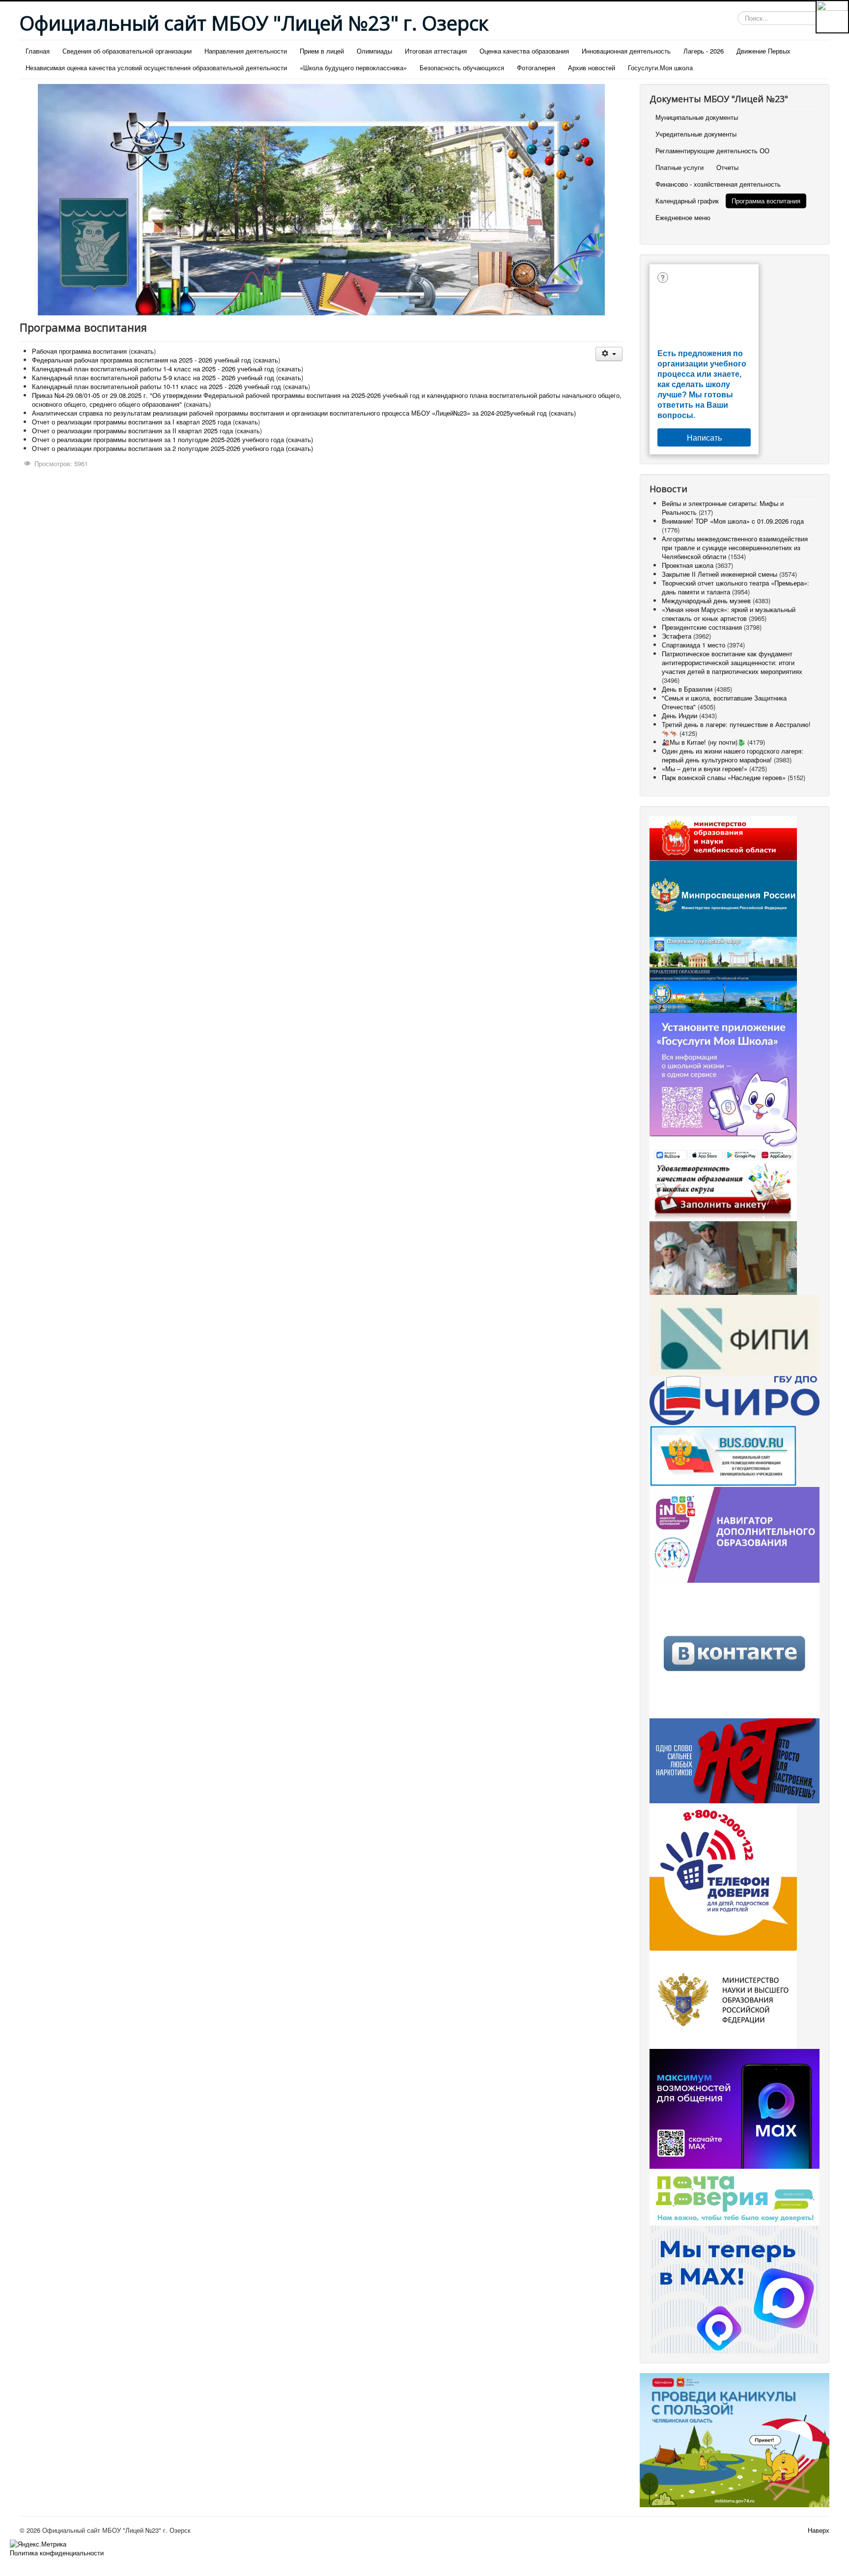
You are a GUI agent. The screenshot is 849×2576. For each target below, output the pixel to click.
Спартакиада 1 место (693, 645)
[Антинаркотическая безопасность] (735, 1760)
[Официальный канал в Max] (735, 2288)
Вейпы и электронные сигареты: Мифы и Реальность (723, 508)
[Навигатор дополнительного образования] (735, 1534)
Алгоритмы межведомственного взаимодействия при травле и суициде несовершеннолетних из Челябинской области (735, 547)
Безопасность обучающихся (462, 68)
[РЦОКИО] (735, 1399)
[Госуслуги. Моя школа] (723, 1087)
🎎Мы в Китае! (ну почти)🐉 (704, 742)
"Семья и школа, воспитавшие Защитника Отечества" (724, 702)
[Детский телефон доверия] (723, 1876)
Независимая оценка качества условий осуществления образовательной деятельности (156, 68)
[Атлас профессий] (723, 1257)
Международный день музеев (706, 601)
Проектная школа (688, 565)
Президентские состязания (702, 627)
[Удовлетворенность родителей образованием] (723, 1191)
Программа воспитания (766, 201)
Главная (38, 51)
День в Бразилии (687, 689)
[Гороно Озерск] (723, 990)
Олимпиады (374, 51)
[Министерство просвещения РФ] (723, 898)
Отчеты (727, 167)
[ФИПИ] (735, 1334)
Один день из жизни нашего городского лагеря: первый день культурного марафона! (733, 755)
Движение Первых (764, 51)
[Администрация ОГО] (723, 951)
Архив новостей (592, 68)
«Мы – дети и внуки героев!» (705, 769)
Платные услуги (679, 167)
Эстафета (678, 636)
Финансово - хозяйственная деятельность (718, 184)
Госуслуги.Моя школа (660, 68)
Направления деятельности (246, 51)
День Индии (679, 715)
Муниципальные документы (697, 117)
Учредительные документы (696, 134)
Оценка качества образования (524, 51)
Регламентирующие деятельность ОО (712, 151)
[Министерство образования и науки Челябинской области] (723, 837)
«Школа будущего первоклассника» (353, 68)
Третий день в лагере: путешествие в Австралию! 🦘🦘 (736, 729)
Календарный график (687, 201)
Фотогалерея (536, 68)
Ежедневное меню (683, 217)
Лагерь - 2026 (704, 51)
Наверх (819, 2530)
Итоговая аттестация (436, 51)
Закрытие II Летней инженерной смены (720, 574)
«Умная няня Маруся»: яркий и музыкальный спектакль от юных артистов (729, 614)
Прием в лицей (322, 51)
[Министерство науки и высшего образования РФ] (723, 1999)
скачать (142, 351)
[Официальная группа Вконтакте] (735, 1650)
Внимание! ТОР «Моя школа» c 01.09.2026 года (733, 521)
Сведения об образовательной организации (127, 51)
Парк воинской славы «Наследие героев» (724, 777)
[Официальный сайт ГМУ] (723, 1455)
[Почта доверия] (735, 2197)
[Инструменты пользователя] (609, 354)
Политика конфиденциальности (57, 2553)
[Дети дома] (735, 2439)
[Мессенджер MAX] (735, 2108)
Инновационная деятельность (626, 51)
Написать (704, 437)
